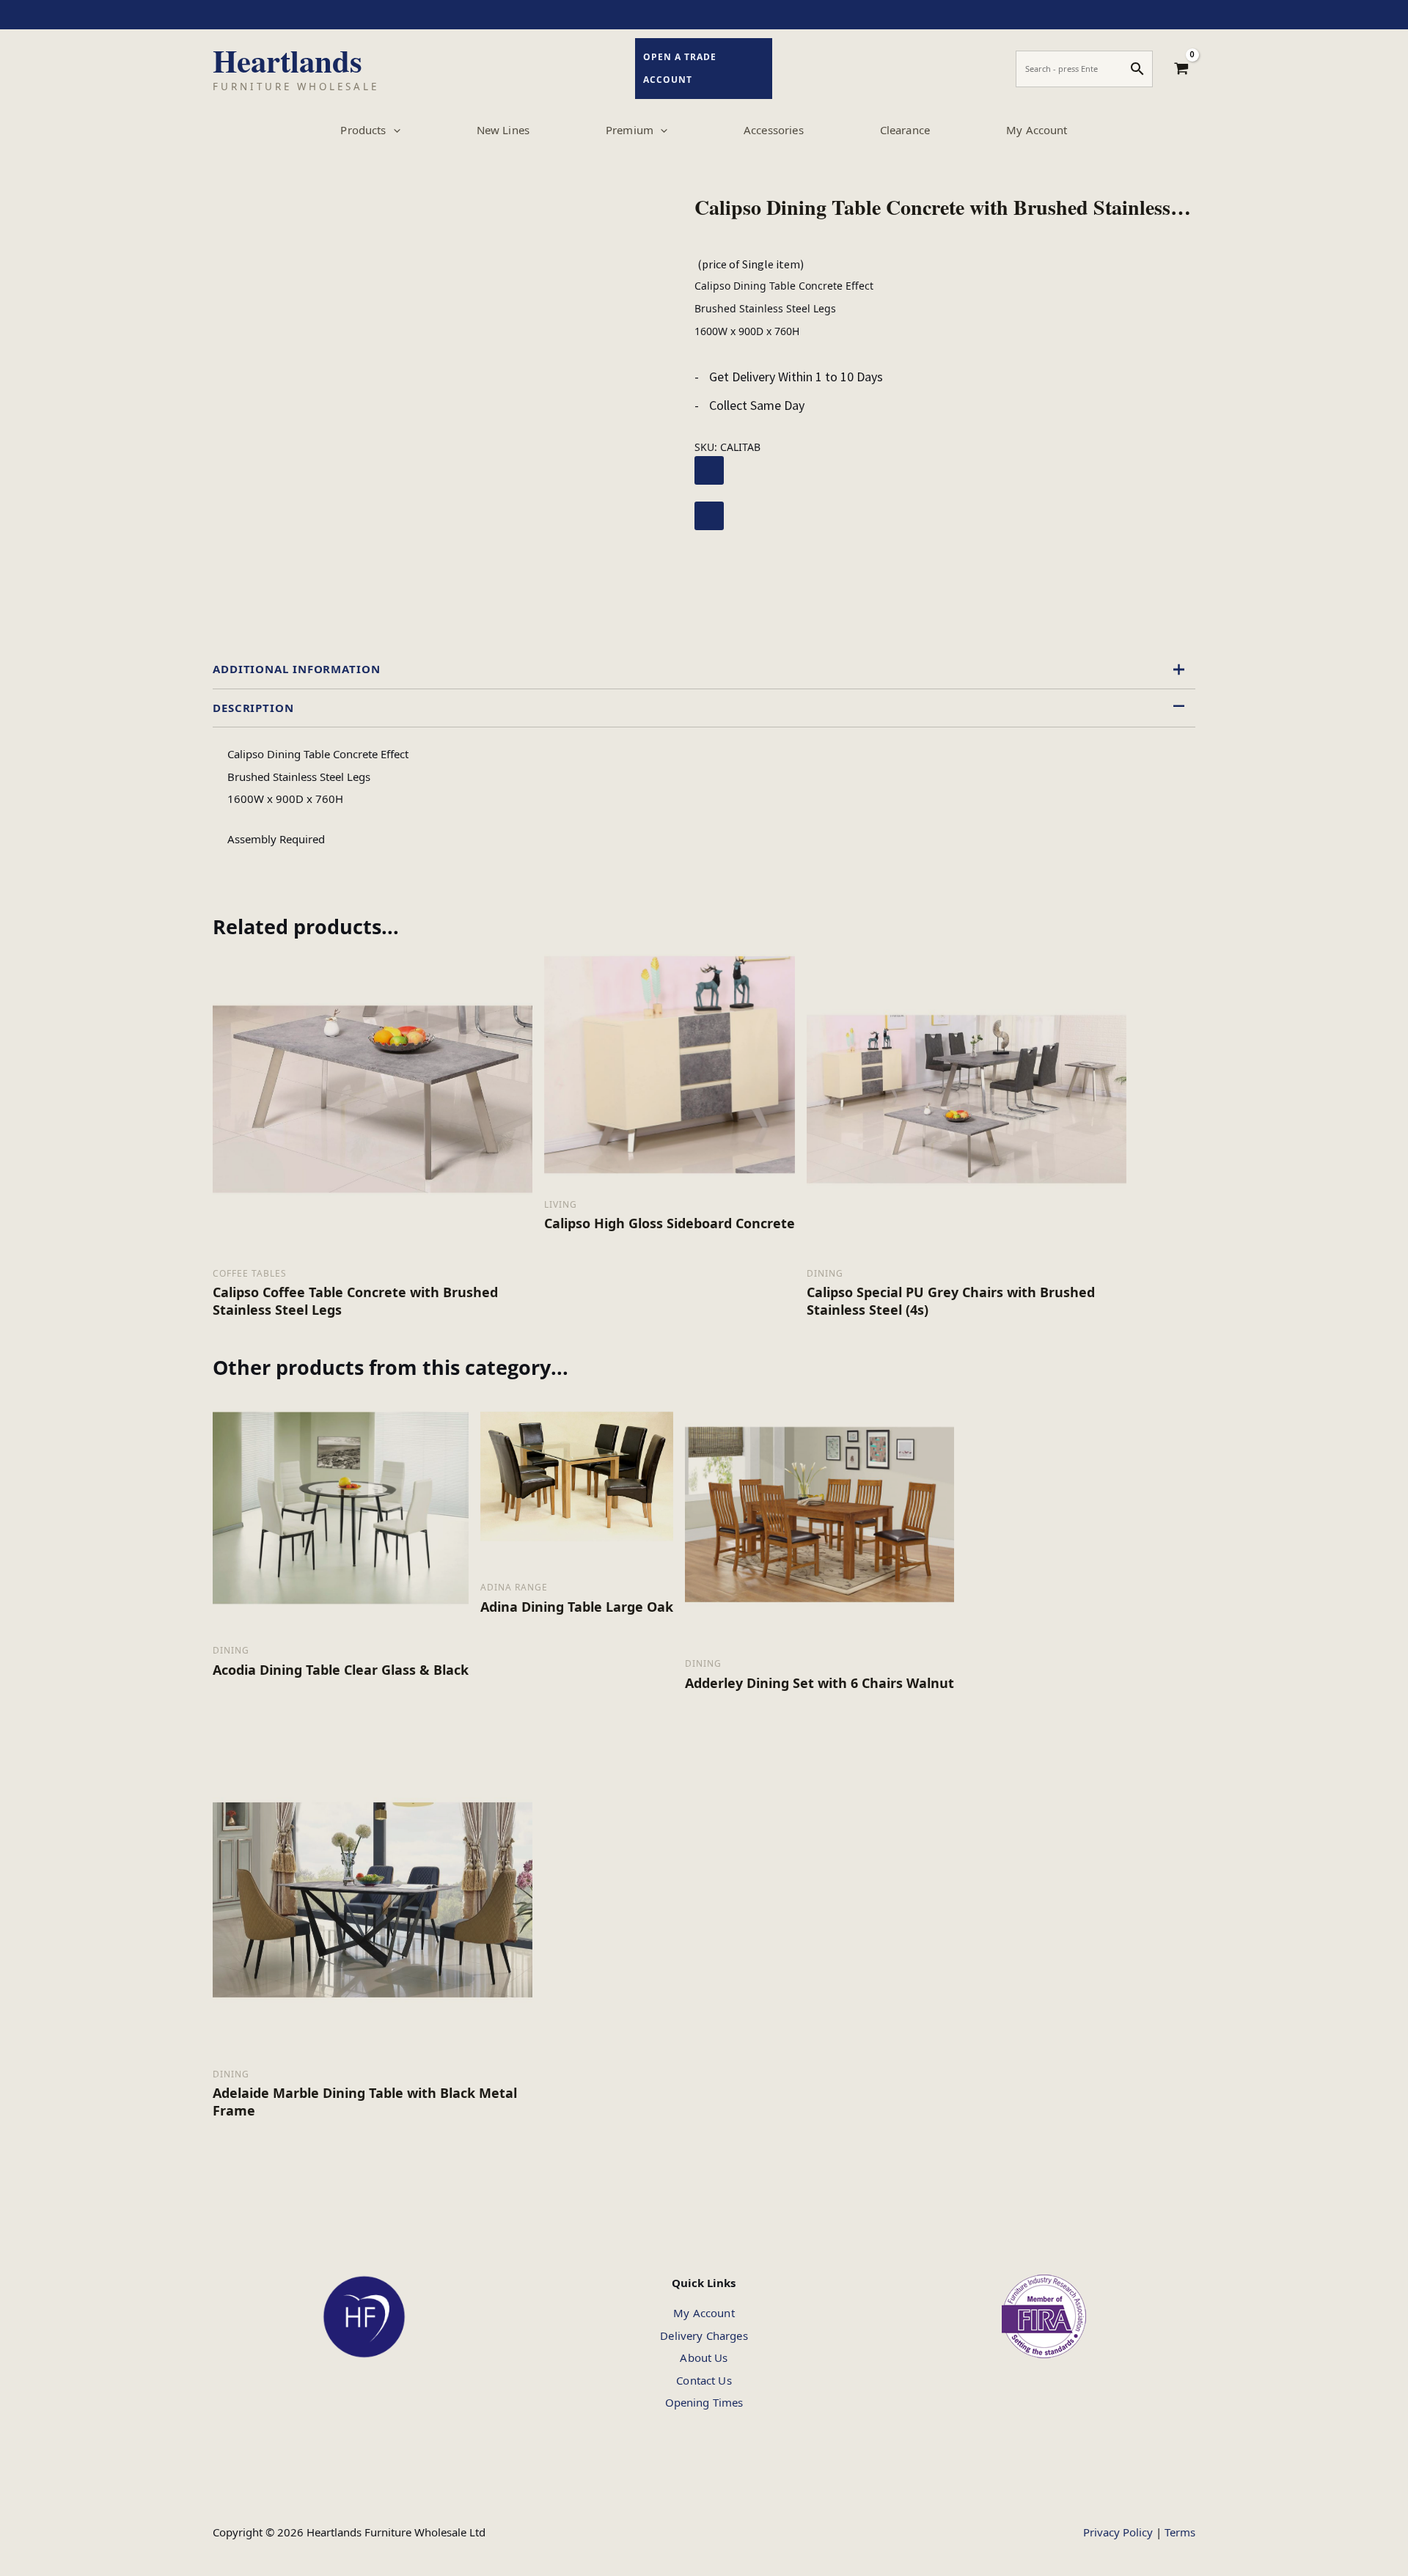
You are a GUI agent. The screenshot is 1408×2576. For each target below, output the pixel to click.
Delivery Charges (704, 2335)
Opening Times (704, 2402)
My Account (704, 2313)
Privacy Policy (1118, 2532)
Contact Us (704, 2380)
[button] (393, 130)
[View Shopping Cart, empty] (1181, 69)
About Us (704, 2357)
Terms (1180, 2532)
